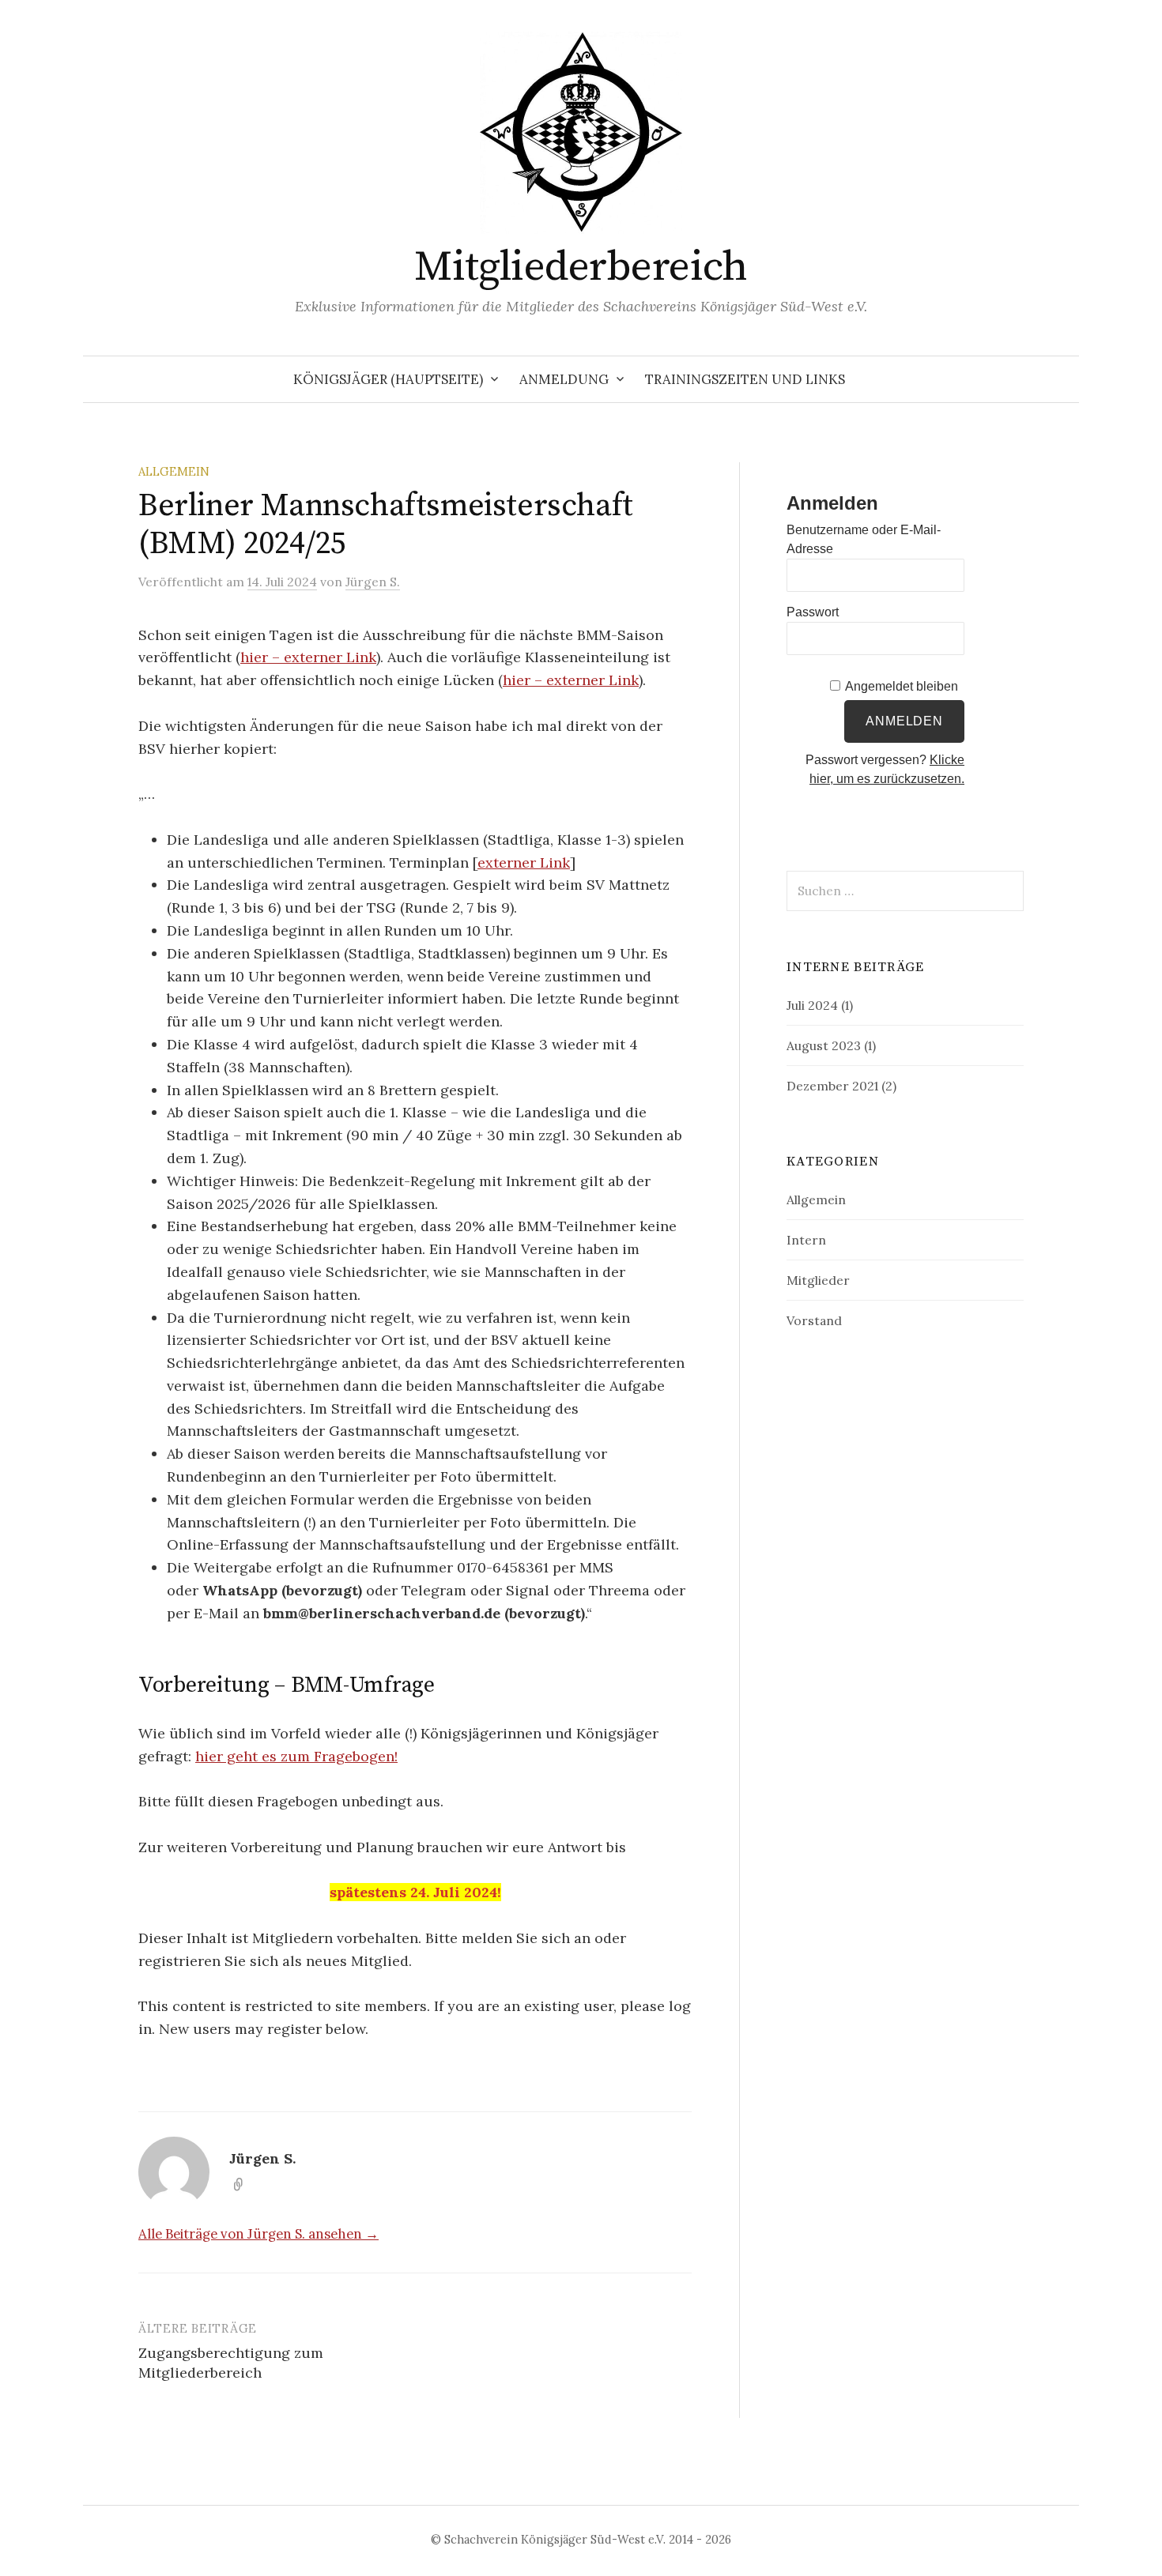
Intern (806, 1240)
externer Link (524, 862)
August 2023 (824, 1045)
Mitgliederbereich (581, 267)
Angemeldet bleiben (902, 686)
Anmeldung (564, 379)
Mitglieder (818, 1280)
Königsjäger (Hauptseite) (388, 379)
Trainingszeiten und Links (745, 379)
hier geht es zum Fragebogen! (296, 1756)
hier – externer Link (308, 657)
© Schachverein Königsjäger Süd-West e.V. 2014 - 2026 (581, 2539)
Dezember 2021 (832, 1086)
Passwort (813, 612)
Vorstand (814, 1320)
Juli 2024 (812, 1005)
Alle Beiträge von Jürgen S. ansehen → (258, 2234)
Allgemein (174, 471)
